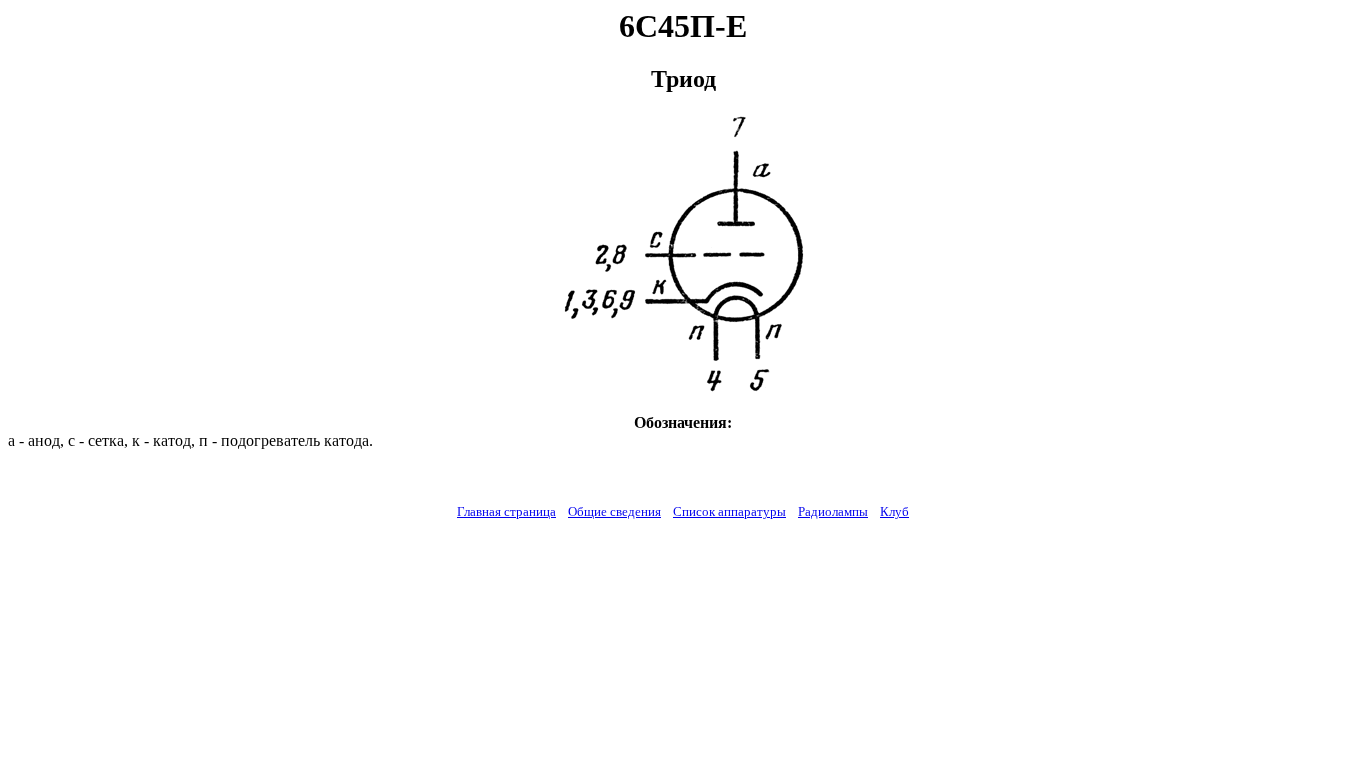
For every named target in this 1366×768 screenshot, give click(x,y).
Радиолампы (833, 511)
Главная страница (506, 511)
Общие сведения (614, 511)
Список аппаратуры (729, 511)
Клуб (894, 511)
